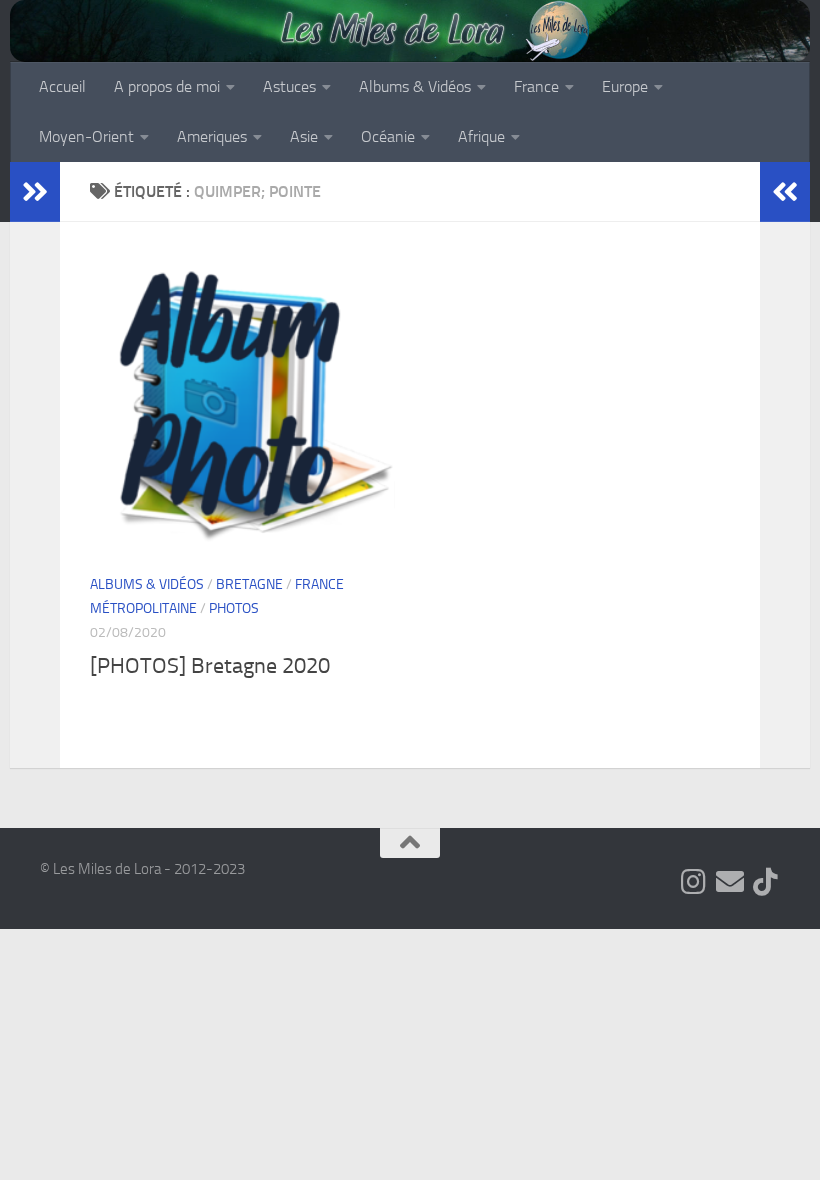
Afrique (481, 136)
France (536, 86)
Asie (304, 136)
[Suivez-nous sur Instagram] (694, 882)
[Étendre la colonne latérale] (35, 192)
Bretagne (249, 584)
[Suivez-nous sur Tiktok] (766, 882)
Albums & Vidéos (415, 86)
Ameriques (212, 136)
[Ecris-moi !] (730, 882)
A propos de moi (167, 86)
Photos (234, 608)
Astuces (289, 86)
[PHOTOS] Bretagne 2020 (210, 666)
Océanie (388, 136)
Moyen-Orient (86, 136)
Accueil (62, 86)
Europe (625, 86)
